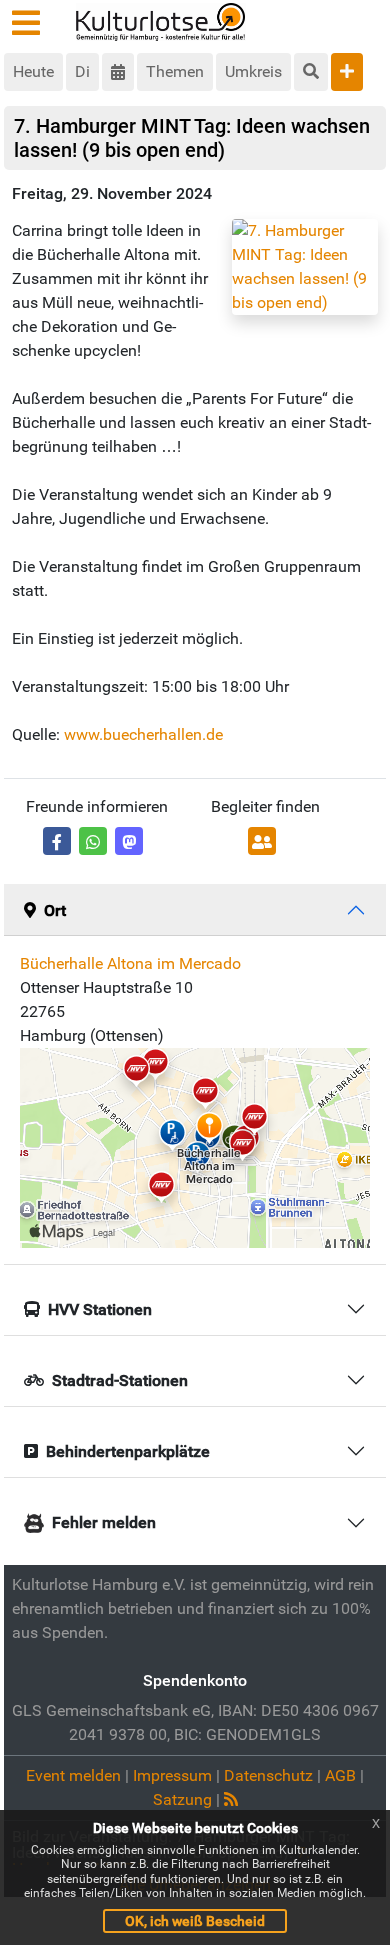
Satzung (182, 1799)
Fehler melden (104, 1522)
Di (82, 71)
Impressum (172, 1775)
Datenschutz (268, 1775)
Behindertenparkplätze (128, 1451)
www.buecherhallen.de (143, 734)
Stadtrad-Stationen (120, 1380)
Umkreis (253, 71)
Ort (55, 910)
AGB (340, 1775)
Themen (175, 71)
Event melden (73, 1775)
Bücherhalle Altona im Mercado (130, 963)
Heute (33, 71)
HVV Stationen (100, 1309)
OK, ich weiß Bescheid (195, 1921)
